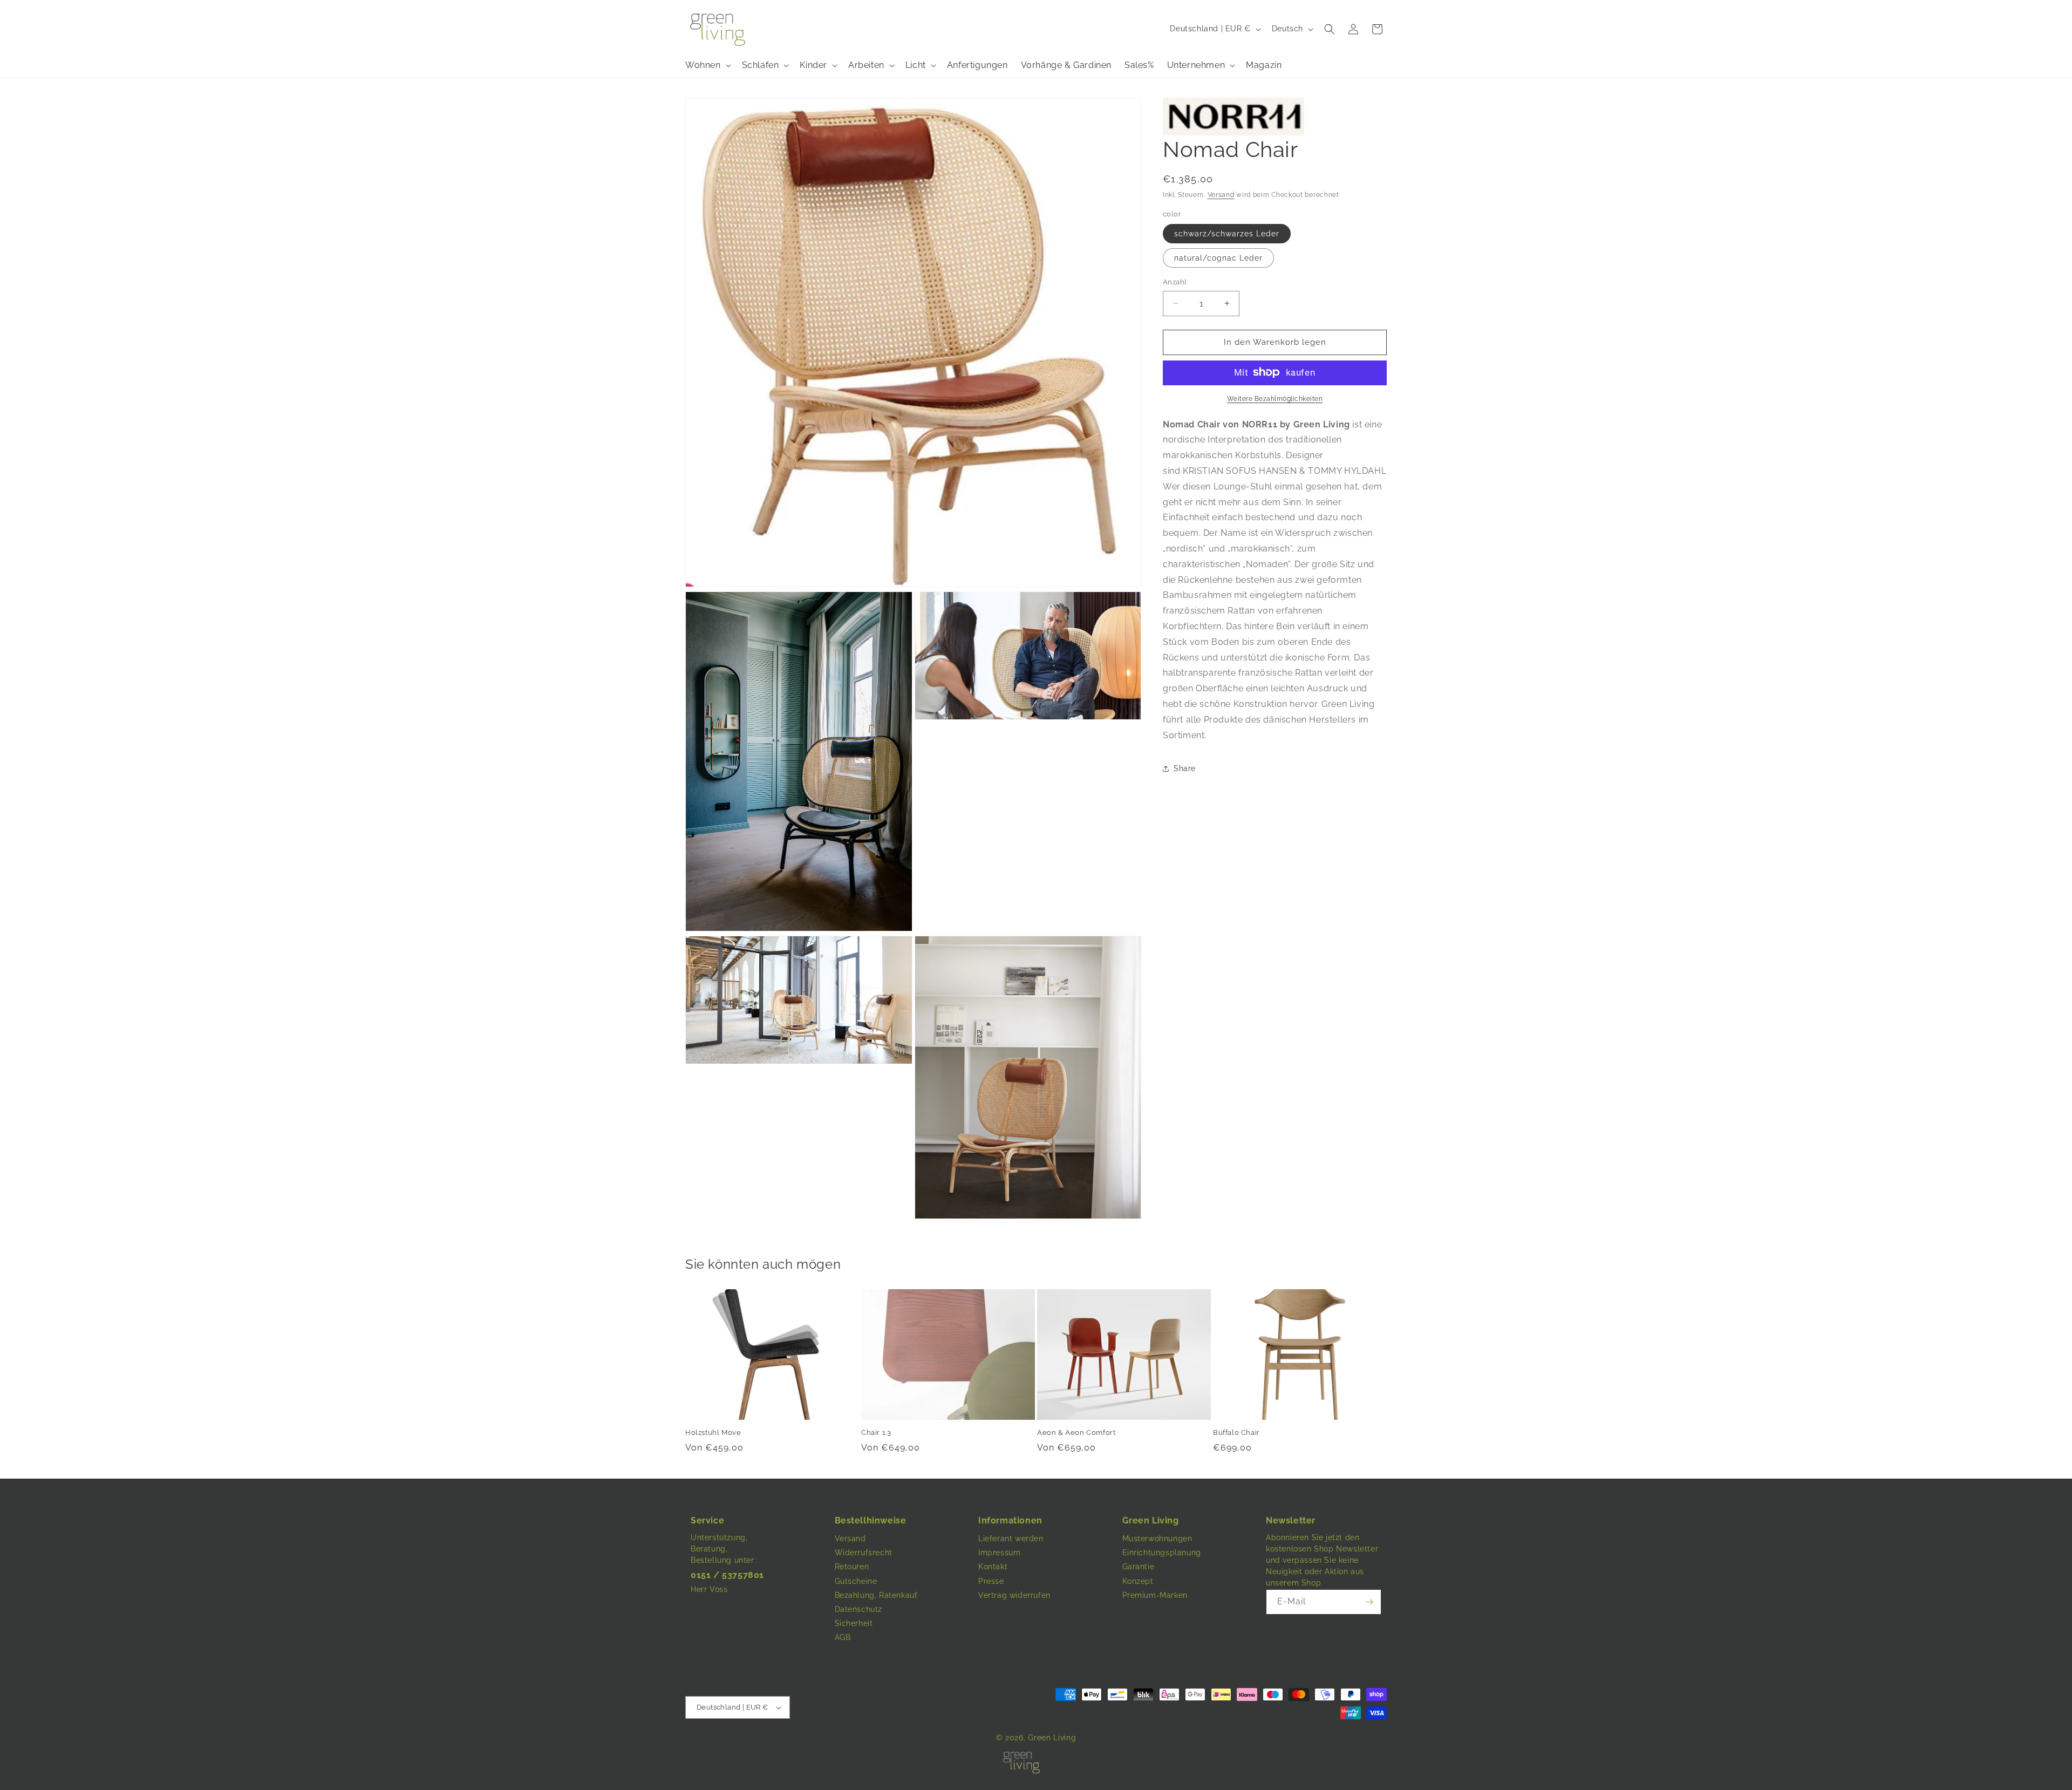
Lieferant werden (1011, 1539)
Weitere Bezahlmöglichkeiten (1275, 398)
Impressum (999, 1553)
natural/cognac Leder (1218, 258)
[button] (1330, 29)
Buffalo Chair (1236, 1432)
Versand (1221, 195)
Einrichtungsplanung (1162, 1553)
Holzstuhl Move (713, 1432)
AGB (843, 1637)
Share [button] (1185, 768)
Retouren (852, 1567)
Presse (991, 1581)
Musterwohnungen (1157, 1539)
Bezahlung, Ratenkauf (876, 1595)
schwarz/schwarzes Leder (1227, 234)
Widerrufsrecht (864, 1553)
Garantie (1139, 1567)
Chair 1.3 (876, 1432)
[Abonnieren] (1369, 1602)
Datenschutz (859, 1609)
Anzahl (1175, 282)
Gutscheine (856, 1581)
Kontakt (993, 1567)
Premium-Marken (1155, 1595)
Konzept (1138, 1581)
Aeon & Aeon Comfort (1076, 1432)
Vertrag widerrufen (1014, 1595)
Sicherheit (854, 1623)
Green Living (1052, 1738)
